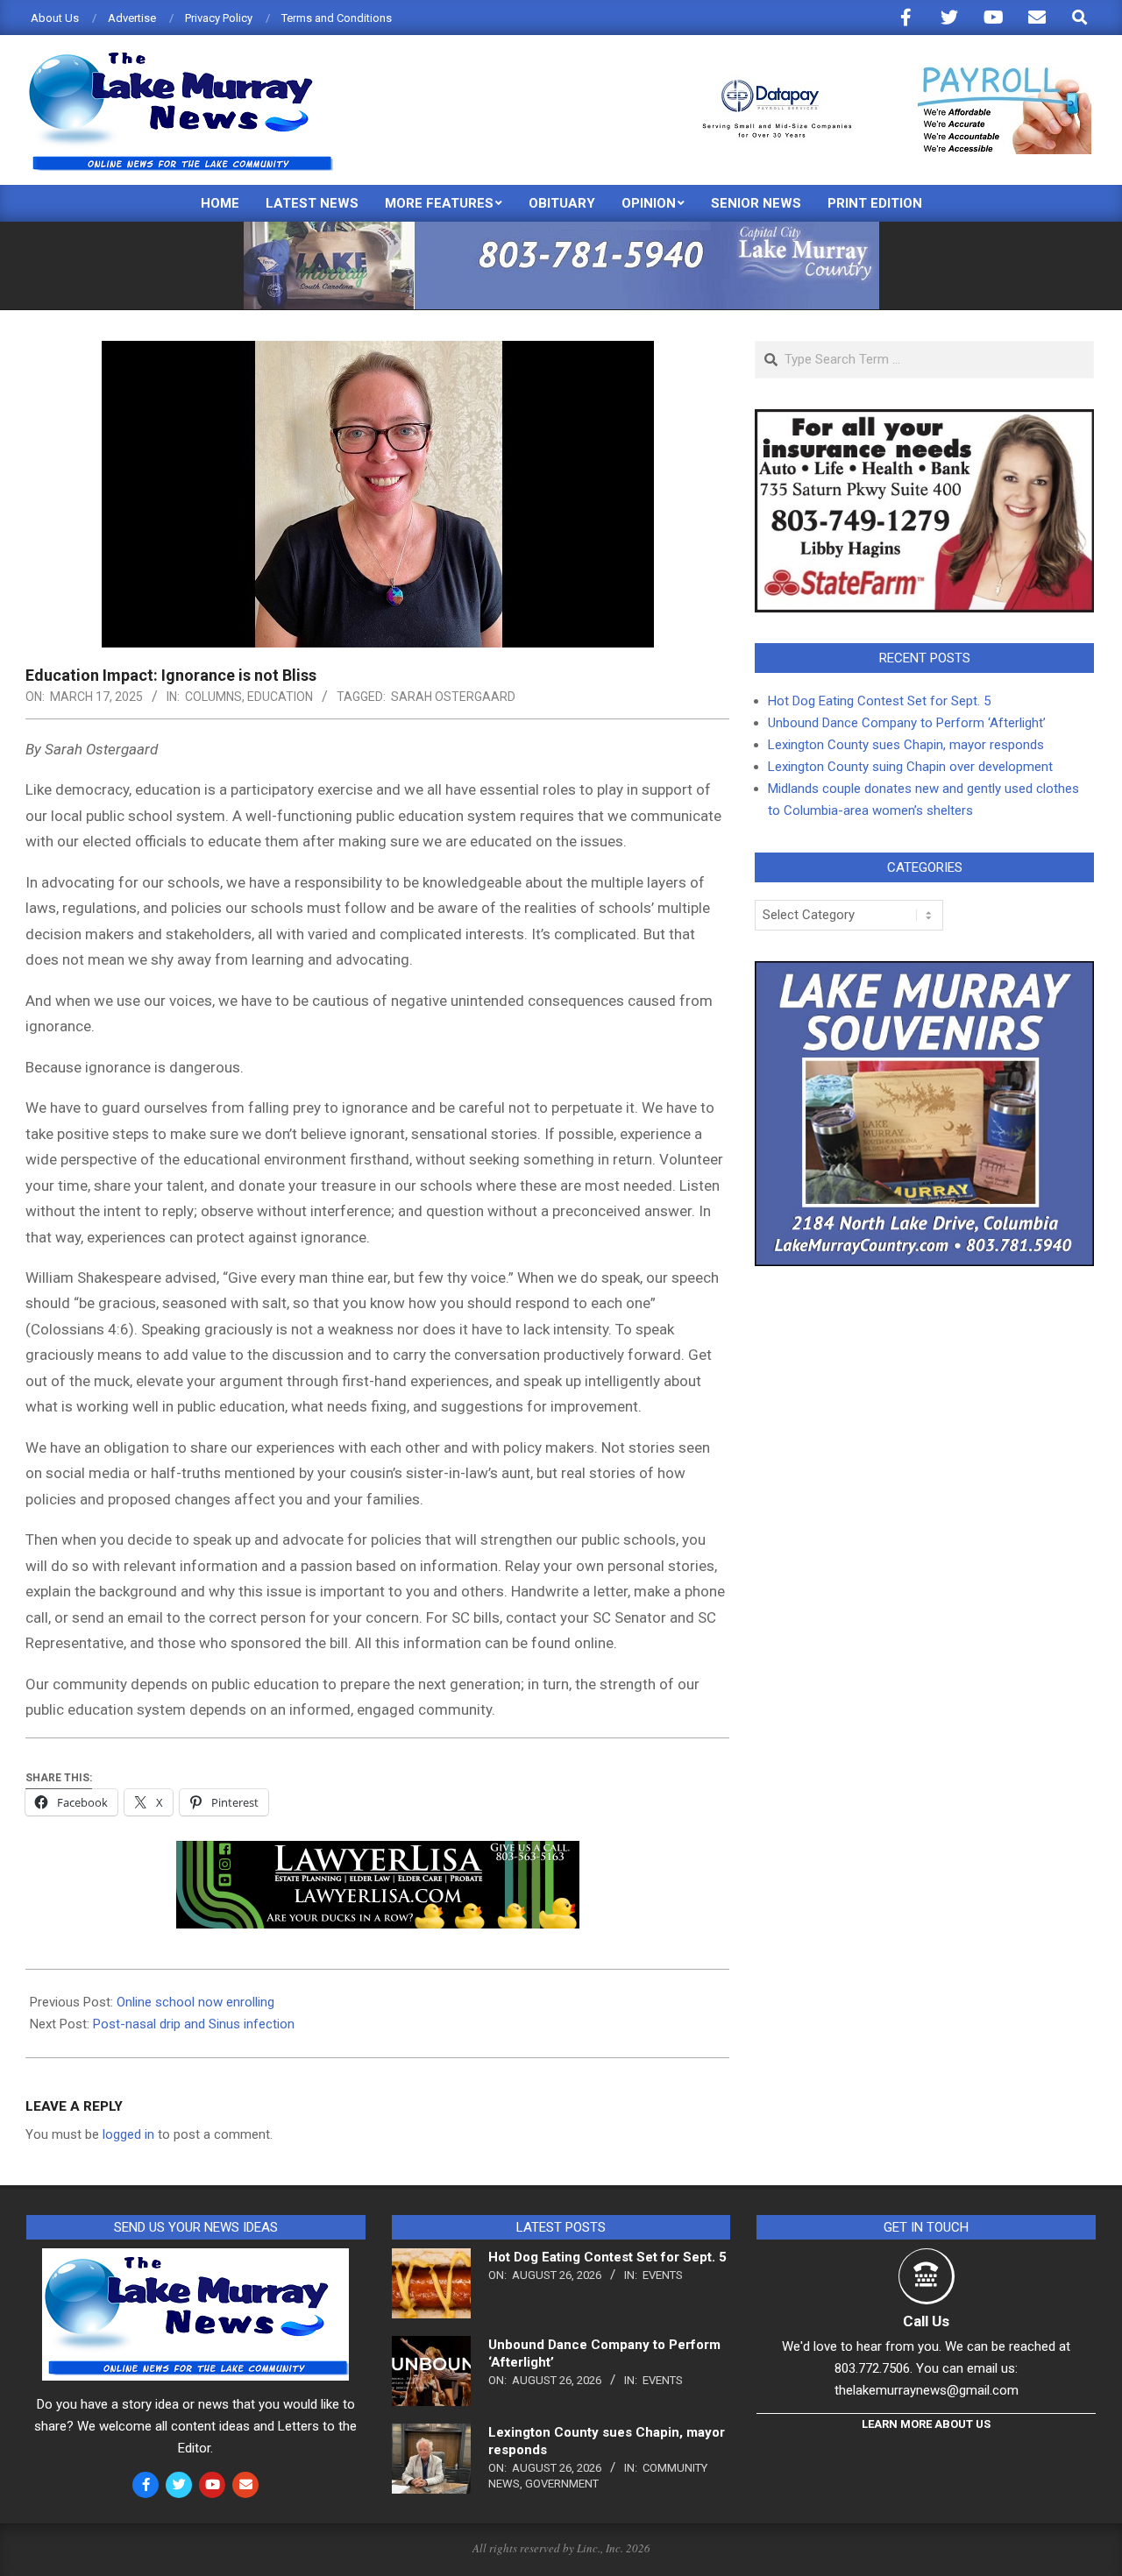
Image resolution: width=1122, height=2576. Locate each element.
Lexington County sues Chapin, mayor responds (906, 745)
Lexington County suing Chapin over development (910, 767)
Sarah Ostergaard (453, 697)
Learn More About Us (926, 2424)
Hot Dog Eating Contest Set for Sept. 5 (879, 701)
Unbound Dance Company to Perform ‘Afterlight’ (907, 723)
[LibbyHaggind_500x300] (924, 420)
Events (663, 2275)
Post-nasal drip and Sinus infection (194, 2024)
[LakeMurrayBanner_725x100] (561, 229)
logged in (128, 2134)
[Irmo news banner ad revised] (378, 1853)
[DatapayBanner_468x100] (886, 74)
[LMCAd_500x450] (924, 972)
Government (562, 2484)
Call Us (926, 2321)
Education (280, 697)
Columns (213, 697)
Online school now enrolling (195, 2002)
